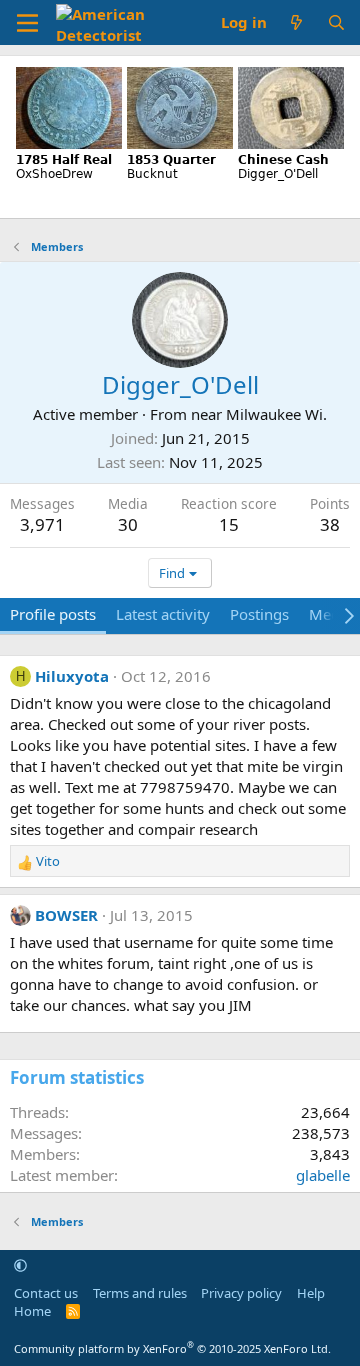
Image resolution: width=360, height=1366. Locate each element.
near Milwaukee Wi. (259, 414)
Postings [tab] (259, 614)
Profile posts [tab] (53, 614)
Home (32, 1311)
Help (311, 1293)
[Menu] (27, 23)
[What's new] (296, 22)
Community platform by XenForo (172, 1348)
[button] (20, 1265)
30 (128, 524)
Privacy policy (241, 1293)
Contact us (46, 1293)
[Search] (336, 22)
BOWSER (66, 915)
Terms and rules (140, 1293)
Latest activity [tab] (163, 614)
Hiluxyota (72, 676)
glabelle (323, 1175)
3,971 (42, 524)
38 (330, 524)
